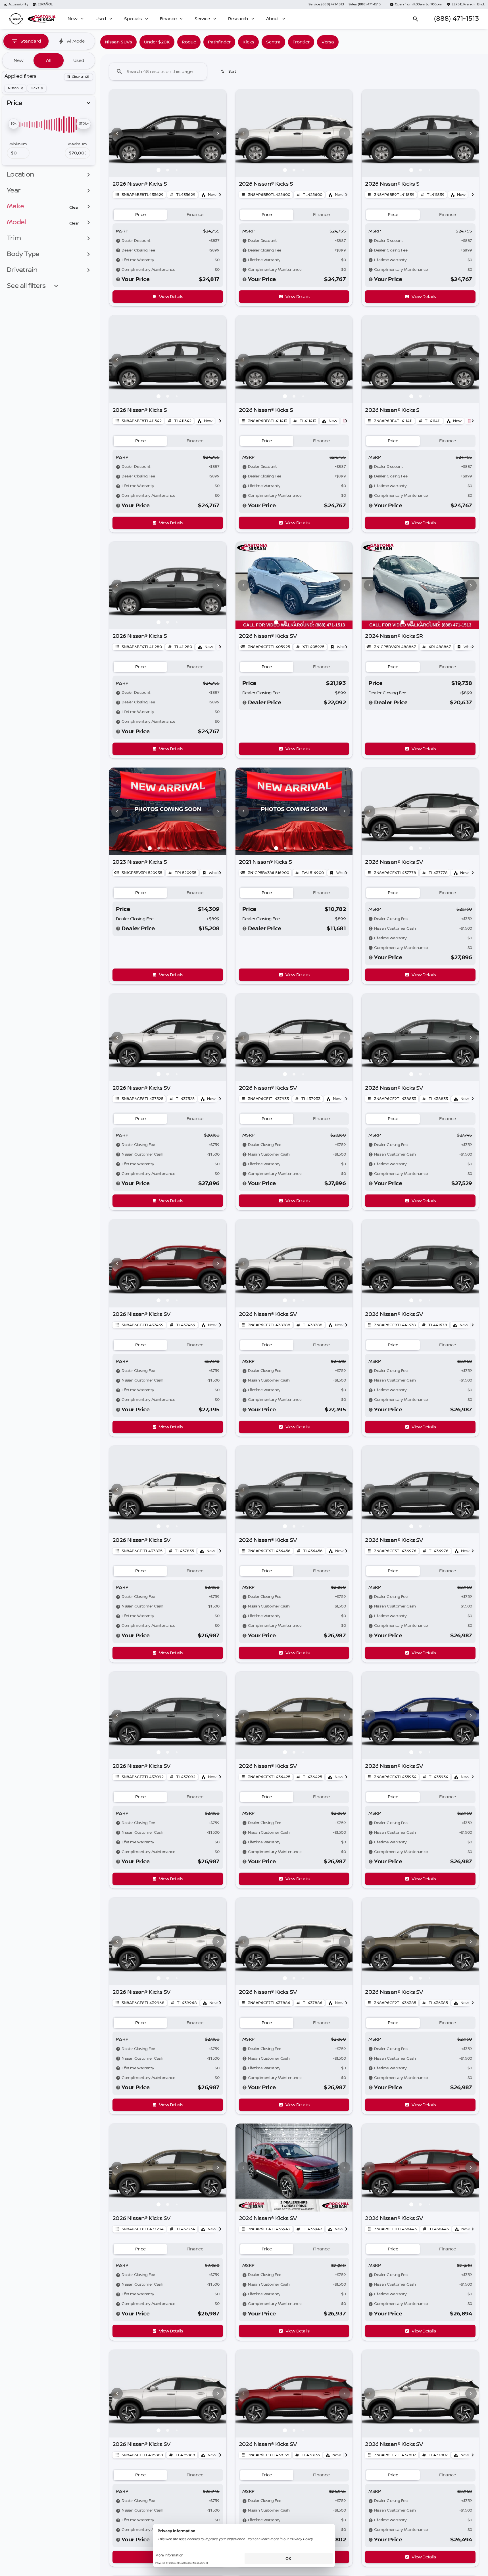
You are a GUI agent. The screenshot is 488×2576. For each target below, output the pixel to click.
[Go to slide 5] (312, 622)
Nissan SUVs (118, 42)
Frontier (301, 42)
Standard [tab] (31, 41)
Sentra (273, 42)
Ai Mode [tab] (76, 41)
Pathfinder (219, 42)
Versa (328, 42)
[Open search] (416, 19)
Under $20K (157, 42)
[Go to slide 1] (159, 170)
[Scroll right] (220, 195)
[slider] (13, 124)
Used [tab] (79, 60)
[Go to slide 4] (303, 622)
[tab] (140, 215)
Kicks (248, 42)
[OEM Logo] (16, 19)
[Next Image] (218, 133)
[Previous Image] (117, 133)
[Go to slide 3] (177, 170)
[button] (118, 133)
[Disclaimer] (118, 241)
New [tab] (19, 60)
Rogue (189, 42)
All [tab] (49, 60)
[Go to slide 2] (168, 170)
